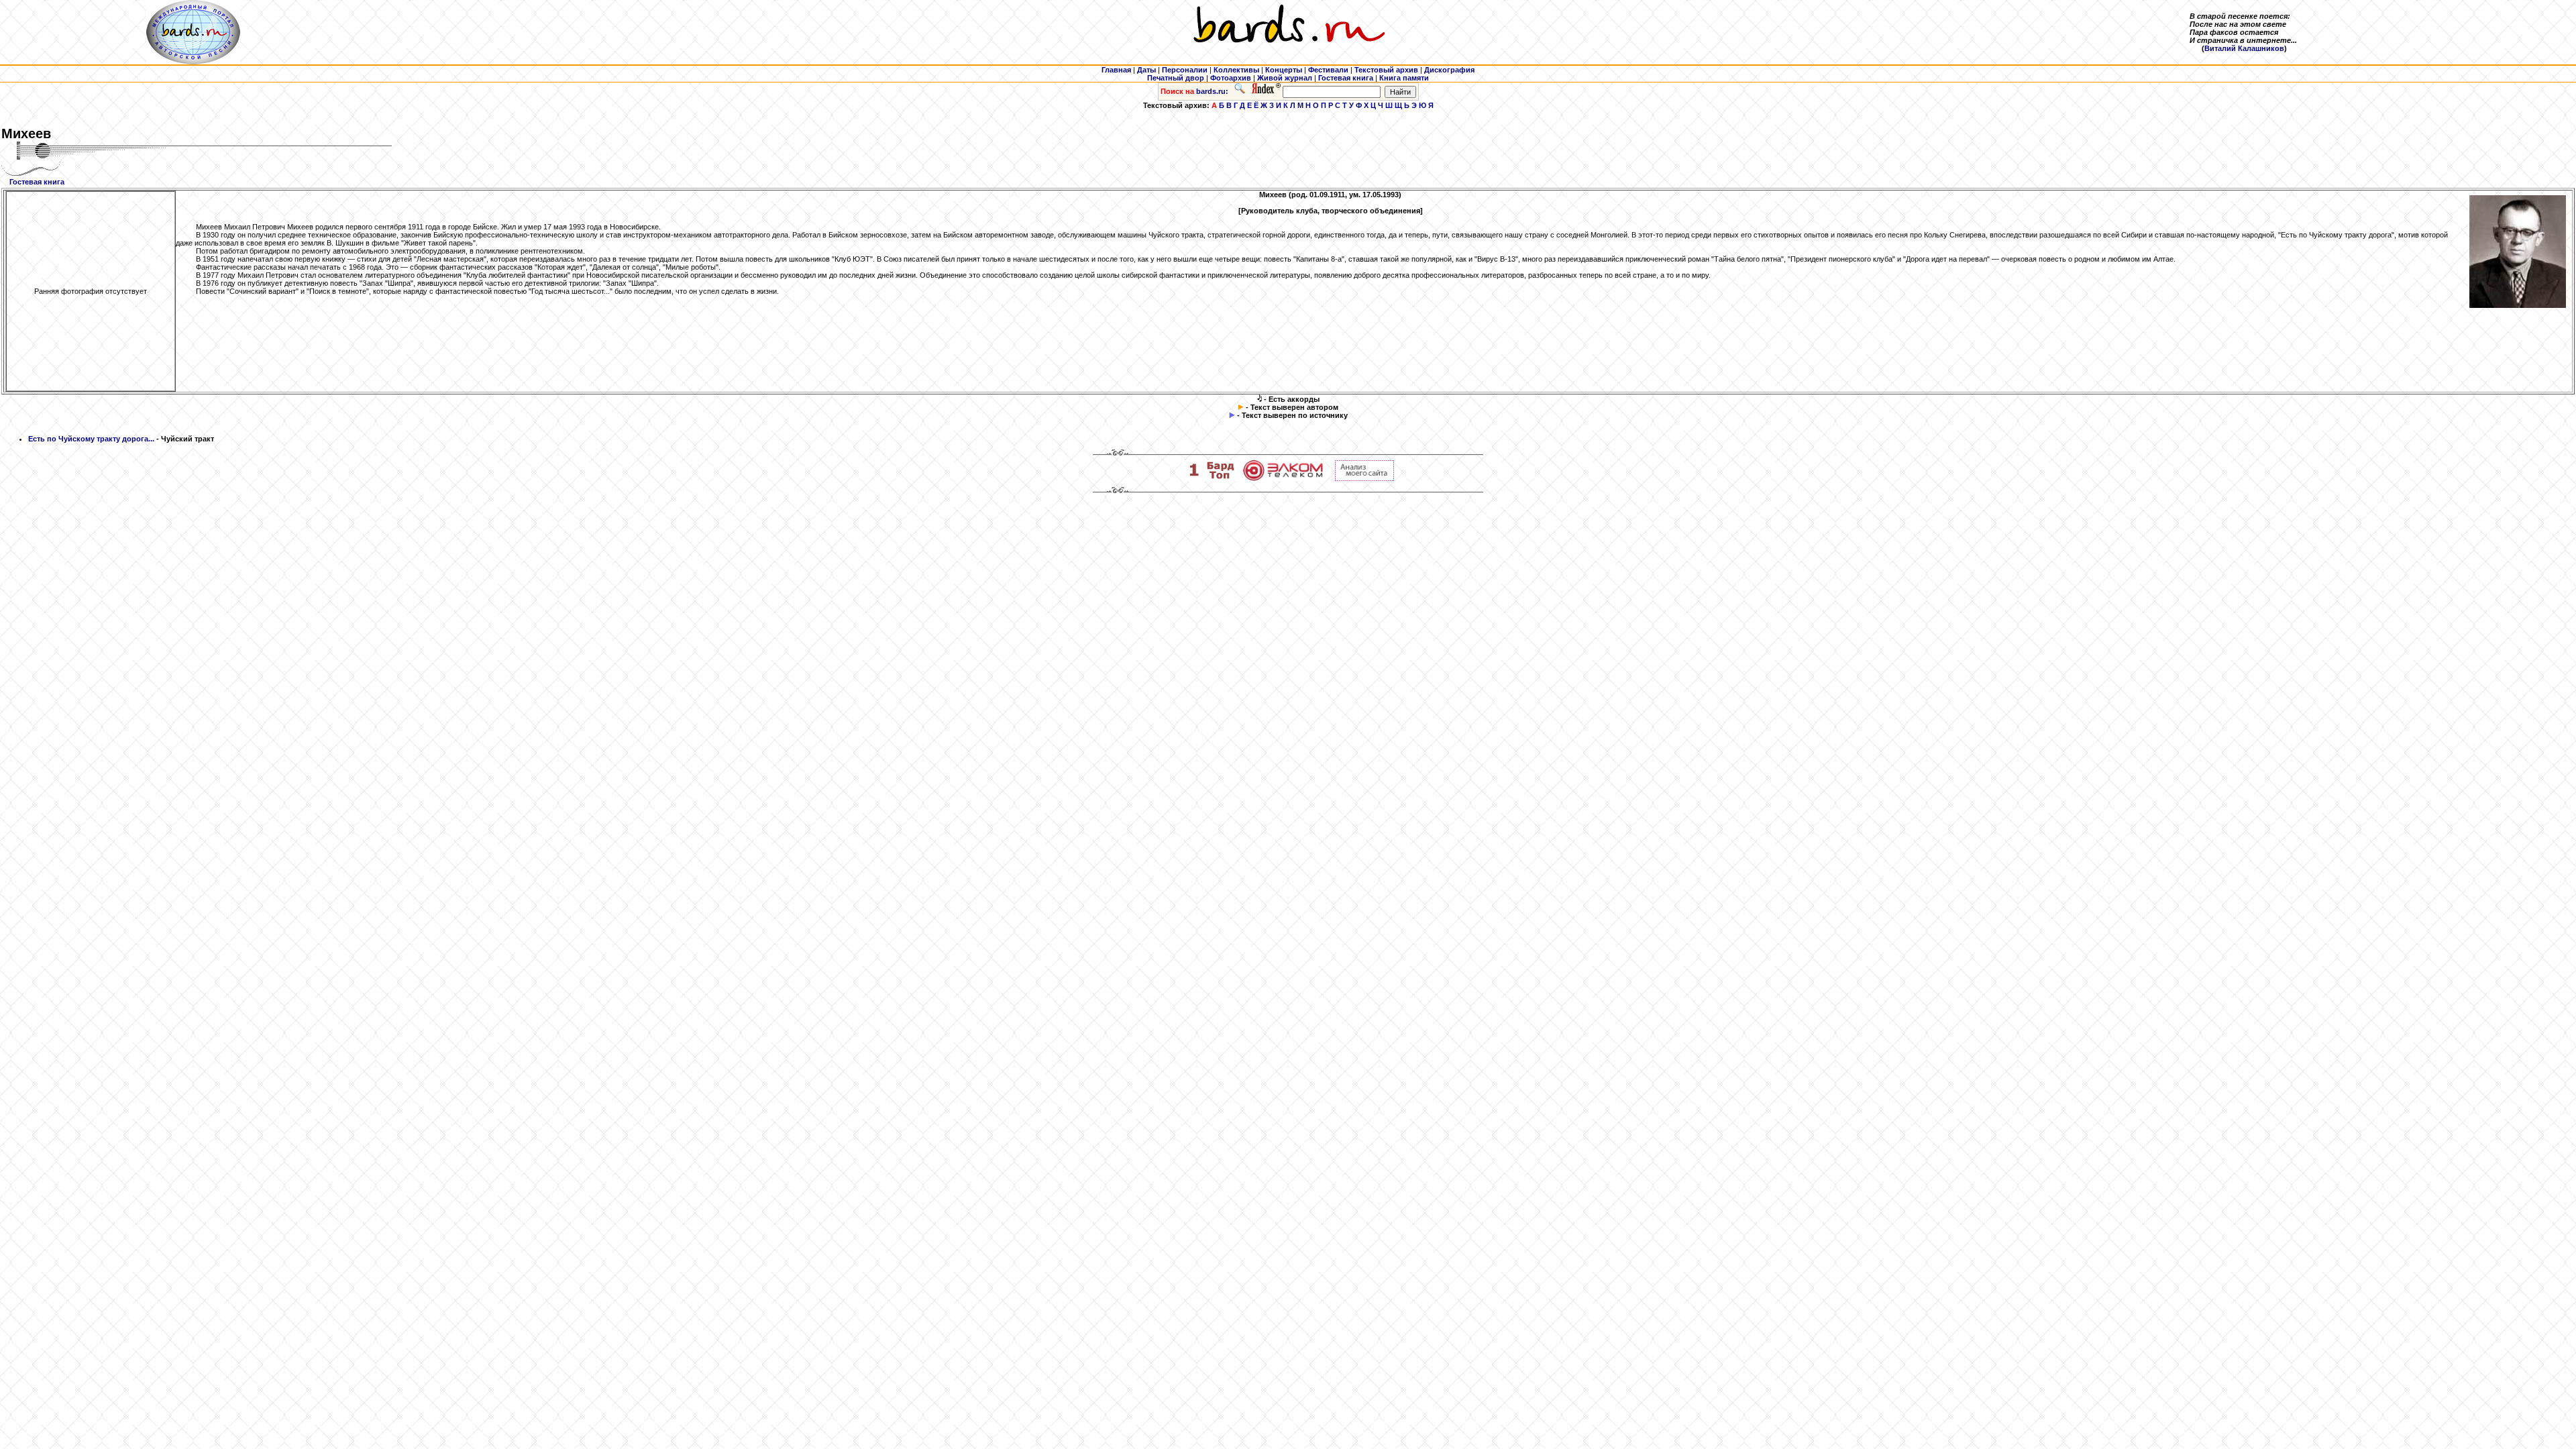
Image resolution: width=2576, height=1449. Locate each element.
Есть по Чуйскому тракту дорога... (91, 439)
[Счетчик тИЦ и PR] (1364, 478)
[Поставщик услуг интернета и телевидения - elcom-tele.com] (1283, 478)
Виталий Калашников (2244, 48)
